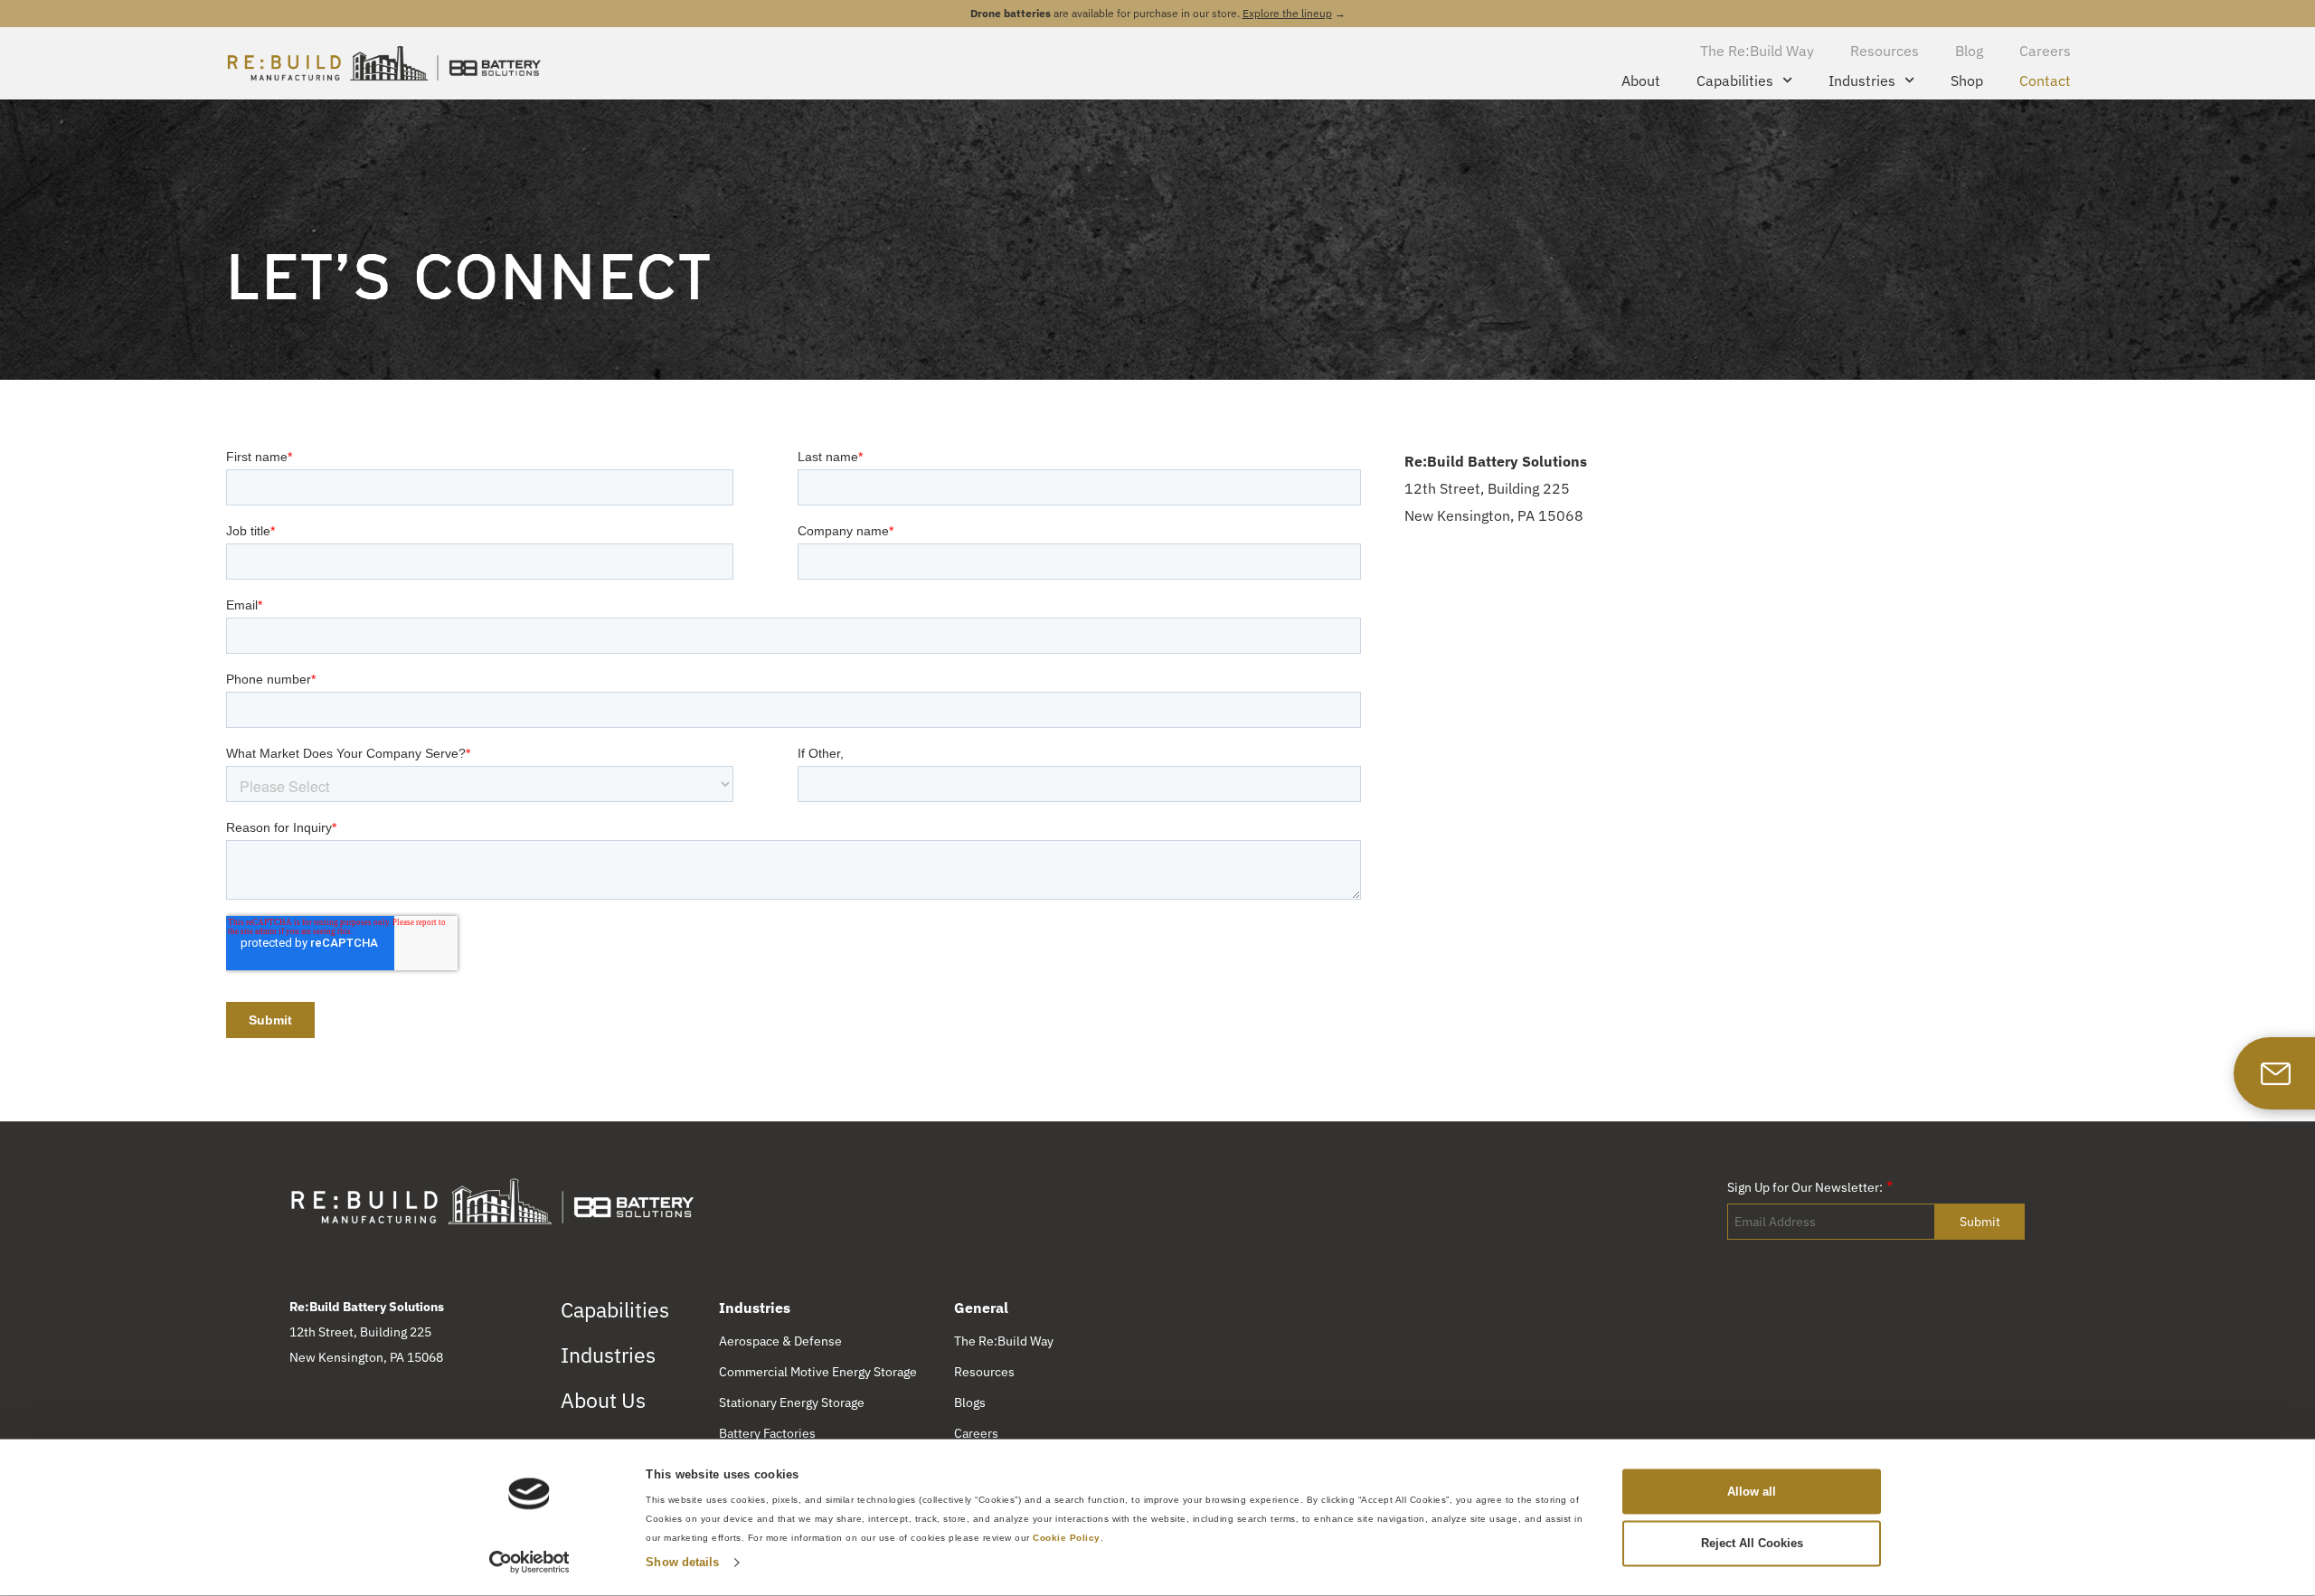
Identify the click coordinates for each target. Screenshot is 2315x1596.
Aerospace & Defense (780, 1341)
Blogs (970, 1402)
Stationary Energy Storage (792, 1402)
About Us (603, 1400)
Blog (1969, 51)
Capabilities (1735, 80)
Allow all (1752, 1491)
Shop (1967, 80)
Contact (2045, 80)
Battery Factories (767, 1433)
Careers (2045, 51)
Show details (682, 1562)
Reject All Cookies (1752, 1543)
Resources (1885, 51)
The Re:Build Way (1757, 51)
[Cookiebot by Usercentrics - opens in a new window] (529, 1563)
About (1641, 80)
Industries (1862, 80)
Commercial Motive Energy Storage (818, 1372)
